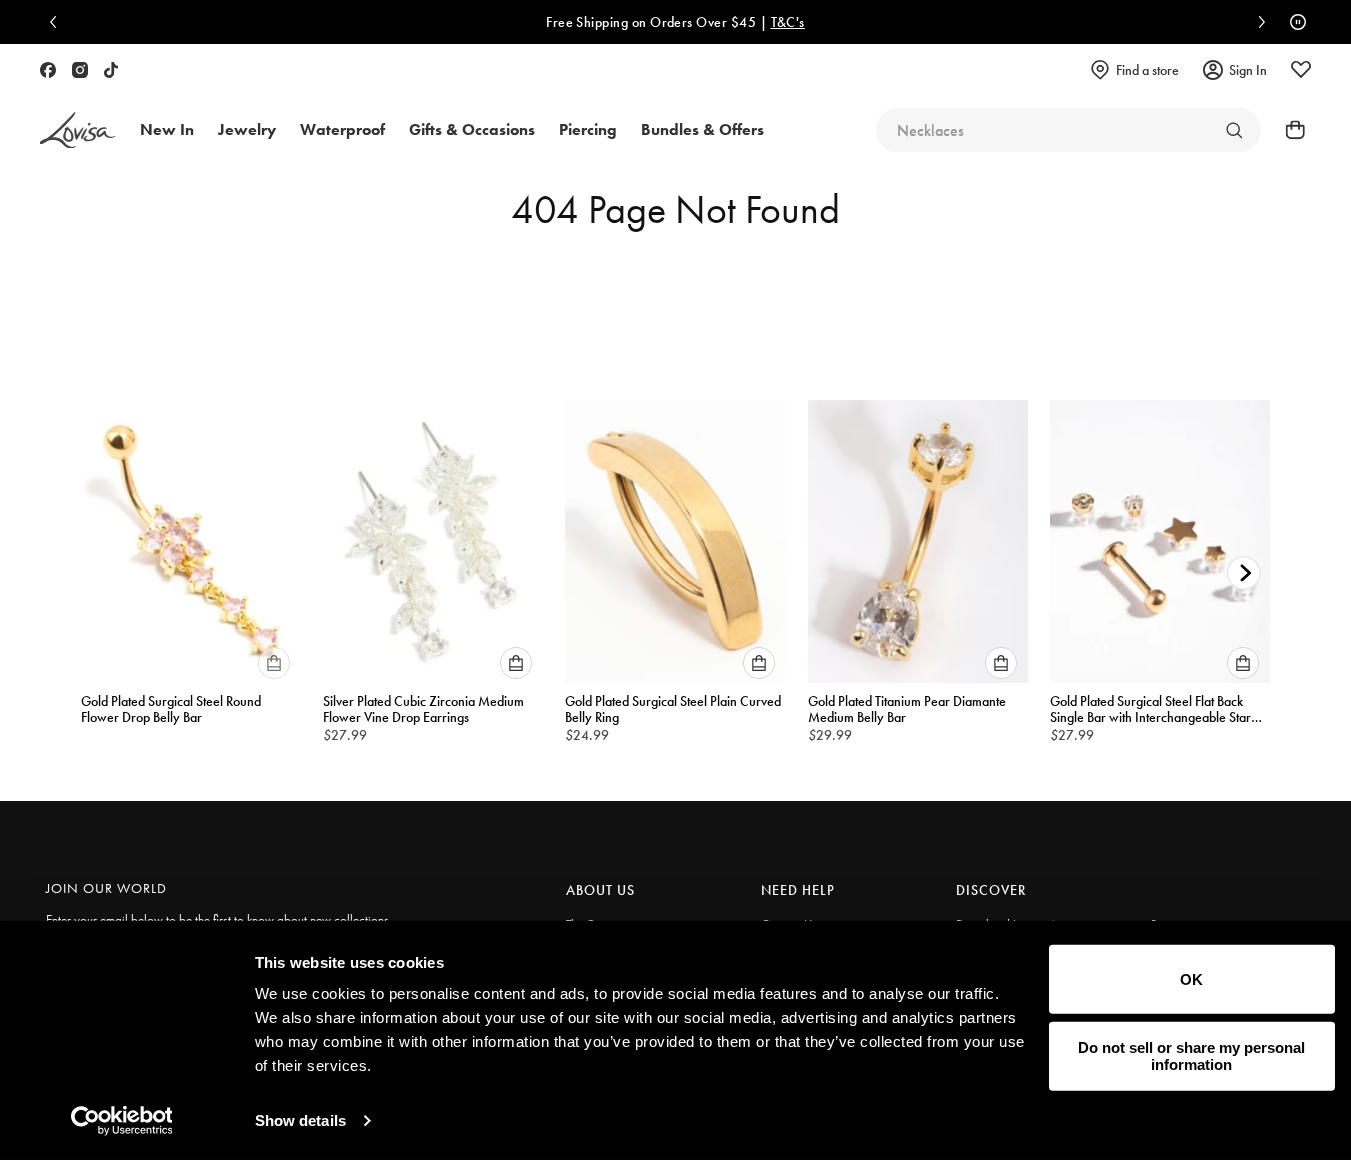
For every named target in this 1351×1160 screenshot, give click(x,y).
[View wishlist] (1301, 70)
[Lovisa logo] (78, 130)
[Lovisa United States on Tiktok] (111, 70)
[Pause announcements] (1293, 22)
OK (1191, 979)
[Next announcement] (1257, 22)
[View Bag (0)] (1289, 130)
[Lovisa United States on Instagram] (80, 70)
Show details (300, 1120)
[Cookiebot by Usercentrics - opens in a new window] (121, 1121)
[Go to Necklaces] (1234, 130)
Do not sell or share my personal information (1191, 1056)
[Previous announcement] (58, 22)
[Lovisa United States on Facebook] (48, 70)
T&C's (731, 22)
